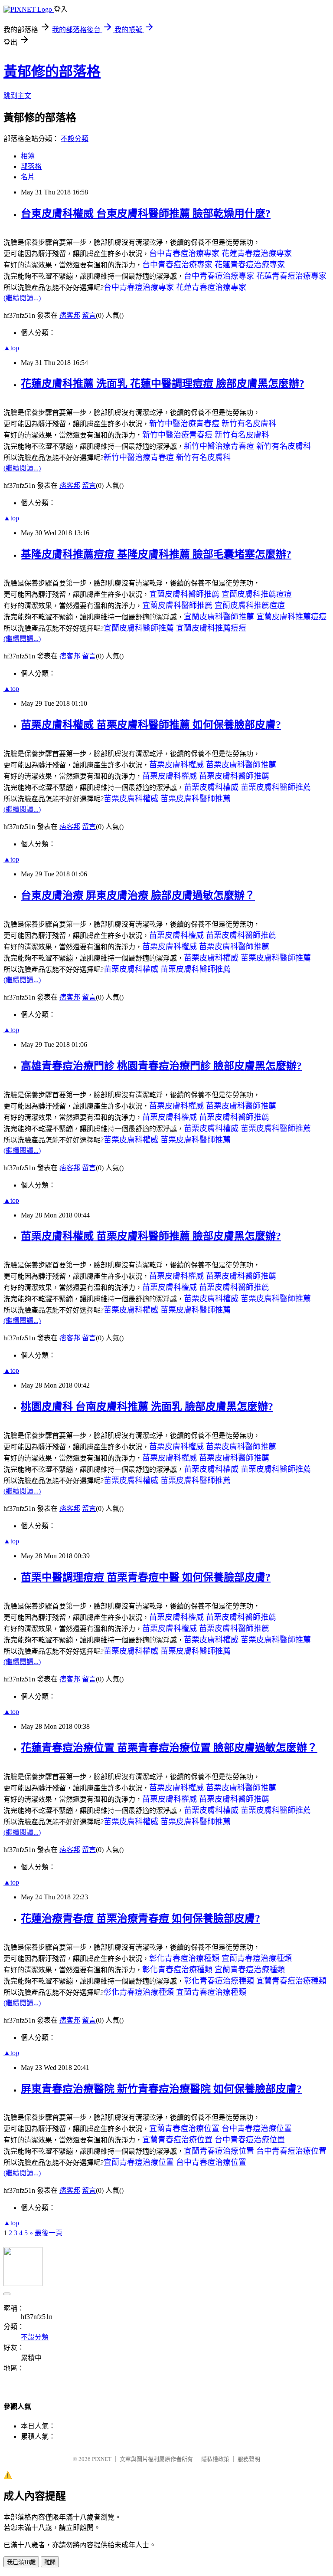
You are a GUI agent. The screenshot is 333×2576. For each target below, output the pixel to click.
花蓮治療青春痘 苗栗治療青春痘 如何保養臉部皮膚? (140, 1918)
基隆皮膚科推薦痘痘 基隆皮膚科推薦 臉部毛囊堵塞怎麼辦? (156, 554)
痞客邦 (70, 315)
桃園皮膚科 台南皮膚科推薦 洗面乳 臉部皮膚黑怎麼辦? (147, 1407)
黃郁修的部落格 (52, 72)
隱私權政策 (215, 2459)
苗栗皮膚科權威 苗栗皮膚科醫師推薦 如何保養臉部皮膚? (151, 725)
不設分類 (75, 139)
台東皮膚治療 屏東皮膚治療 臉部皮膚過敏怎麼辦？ (138, 895)
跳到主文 (17, 96)
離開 (50, 2562)
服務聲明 (249, 2459)
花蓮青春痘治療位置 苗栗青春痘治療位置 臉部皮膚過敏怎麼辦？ (169, 1748)
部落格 (31, 166)
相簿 (28, 156)
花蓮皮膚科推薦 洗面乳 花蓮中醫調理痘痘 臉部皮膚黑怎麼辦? (163, 384)
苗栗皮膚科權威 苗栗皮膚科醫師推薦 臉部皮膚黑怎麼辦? (151, 1236)
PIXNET (102, 2459)
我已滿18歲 (21, 2562)
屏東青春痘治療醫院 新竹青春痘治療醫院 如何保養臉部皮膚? (161, 2089)
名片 (28, 177)
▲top (11, 348)
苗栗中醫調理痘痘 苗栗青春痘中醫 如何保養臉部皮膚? (146, 1577)
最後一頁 (49, 2233)
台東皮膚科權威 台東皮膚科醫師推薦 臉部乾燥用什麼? (146, 214)
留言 (89, 315)
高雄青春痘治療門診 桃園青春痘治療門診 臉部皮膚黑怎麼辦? (161, 1066)
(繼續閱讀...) (22, 298)
